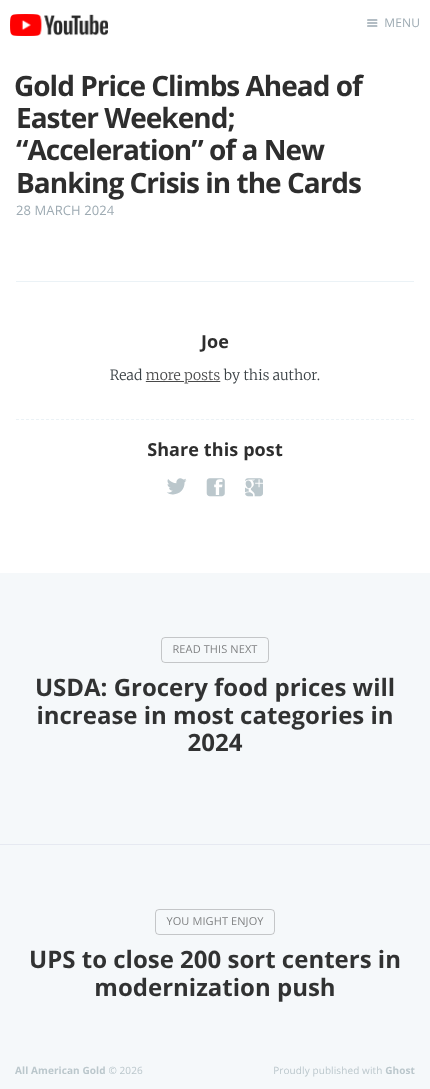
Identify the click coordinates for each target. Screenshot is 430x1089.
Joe (215, 342)
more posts (183, 375)
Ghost (400, 1070)
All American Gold (60, 1070)
